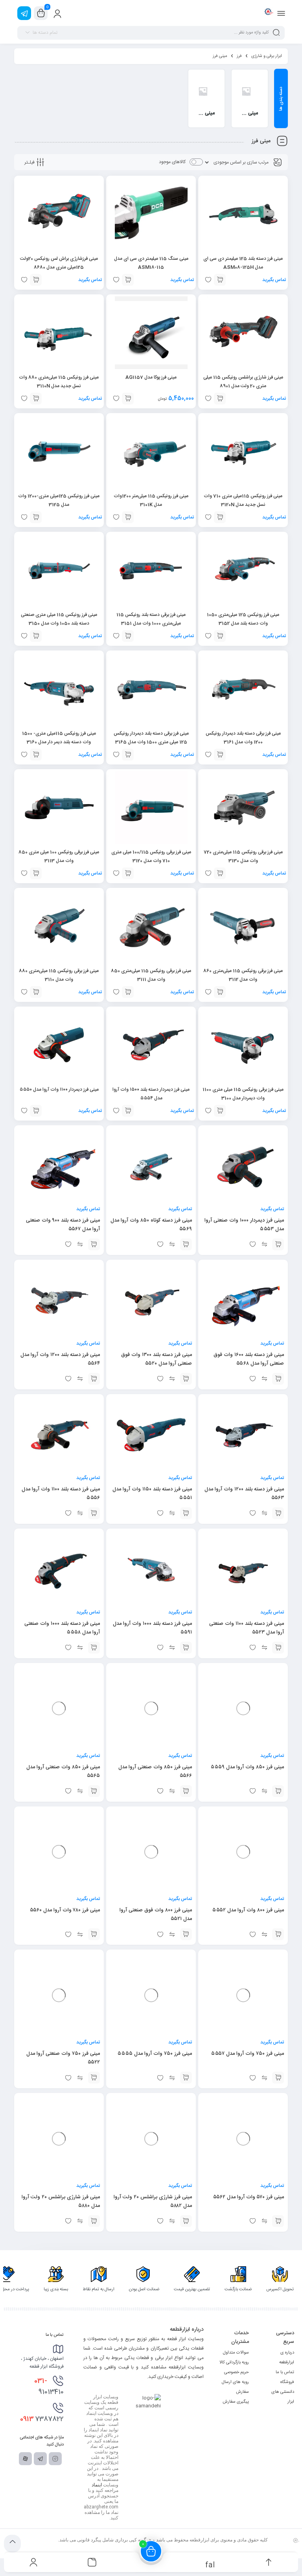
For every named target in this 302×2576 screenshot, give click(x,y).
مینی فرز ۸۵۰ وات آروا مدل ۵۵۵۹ (247, 1758)
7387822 (42, 2419)
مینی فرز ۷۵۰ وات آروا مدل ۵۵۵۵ (155, 2054)
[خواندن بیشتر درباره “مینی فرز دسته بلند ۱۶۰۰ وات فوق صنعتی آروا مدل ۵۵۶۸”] (278, 1379)
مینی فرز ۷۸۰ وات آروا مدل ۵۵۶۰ (65, 1910)
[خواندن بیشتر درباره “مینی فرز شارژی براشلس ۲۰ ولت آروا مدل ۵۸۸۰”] (94, 2221)
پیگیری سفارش (236, 2402)
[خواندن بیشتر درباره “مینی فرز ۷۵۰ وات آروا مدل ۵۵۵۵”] (186, 2078)
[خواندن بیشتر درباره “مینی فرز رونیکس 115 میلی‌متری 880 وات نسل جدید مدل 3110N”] (36, 399)
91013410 (49, 2387)
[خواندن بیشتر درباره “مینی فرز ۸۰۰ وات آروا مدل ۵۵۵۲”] (278, 1934)
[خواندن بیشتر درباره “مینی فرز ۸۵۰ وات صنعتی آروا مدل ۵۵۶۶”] (186, 1791)
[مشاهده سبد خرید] (41, 13)
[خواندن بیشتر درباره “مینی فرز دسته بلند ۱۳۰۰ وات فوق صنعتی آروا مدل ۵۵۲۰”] (186, 1379)
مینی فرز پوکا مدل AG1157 (151, 377)
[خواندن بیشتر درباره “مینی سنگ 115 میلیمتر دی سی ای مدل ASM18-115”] (128, 280)
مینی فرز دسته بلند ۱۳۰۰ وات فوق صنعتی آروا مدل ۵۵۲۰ (157, 1359)
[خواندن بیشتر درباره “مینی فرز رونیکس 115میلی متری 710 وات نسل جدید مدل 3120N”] (220, 517)
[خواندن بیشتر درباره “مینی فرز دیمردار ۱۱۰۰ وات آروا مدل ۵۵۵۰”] (36, 1111)
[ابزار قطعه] (268, 13)
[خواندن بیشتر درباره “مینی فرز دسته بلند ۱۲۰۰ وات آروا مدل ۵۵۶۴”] (94, 1379)
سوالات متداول (236, 2353)
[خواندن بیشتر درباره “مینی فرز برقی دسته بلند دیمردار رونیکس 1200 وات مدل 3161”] (220, 755)
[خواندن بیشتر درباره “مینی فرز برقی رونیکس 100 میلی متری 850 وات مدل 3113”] (36, 873)
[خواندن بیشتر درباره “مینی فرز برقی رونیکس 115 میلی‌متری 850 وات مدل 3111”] (128, 992)
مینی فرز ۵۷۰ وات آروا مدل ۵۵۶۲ (248, 2197)
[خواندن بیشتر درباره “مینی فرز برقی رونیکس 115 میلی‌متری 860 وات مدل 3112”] (220, 992)
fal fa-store (210, 2564)
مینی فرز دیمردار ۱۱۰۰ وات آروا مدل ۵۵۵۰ (59, 1090)
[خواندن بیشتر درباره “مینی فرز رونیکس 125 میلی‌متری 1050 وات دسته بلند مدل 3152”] (220, 636)
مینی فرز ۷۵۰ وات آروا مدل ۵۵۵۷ (247, 2054)
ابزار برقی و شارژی (267, 56)
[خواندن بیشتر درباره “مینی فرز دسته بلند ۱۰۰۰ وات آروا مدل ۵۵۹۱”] (186, 1648)
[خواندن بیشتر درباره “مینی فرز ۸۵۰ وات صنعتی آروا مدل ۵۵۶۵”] (94, 1791)
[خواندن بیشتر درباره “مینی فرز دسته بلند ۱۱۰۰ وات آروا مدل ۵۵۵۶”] (94, 1513)
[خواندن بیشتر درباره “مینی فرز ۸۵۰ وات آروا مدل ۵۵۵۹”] (278, 1782)
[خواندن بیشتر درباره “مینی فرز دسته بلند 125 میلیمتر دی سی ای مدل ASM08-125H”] (220, 280)
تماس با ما (285, 2372)
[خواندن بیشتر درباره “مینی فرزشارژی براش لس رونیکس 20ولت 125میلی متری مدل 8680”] (36, 280)
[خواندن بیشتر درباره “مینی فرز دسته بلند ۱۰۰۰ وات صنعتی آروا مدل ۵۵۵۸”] (94, 1648)
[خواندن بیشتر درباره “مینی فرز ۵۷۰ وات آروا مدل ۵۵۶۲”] (278, 2221)
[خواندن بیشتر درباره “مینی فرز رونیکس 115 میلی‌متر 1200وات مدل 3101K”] (128, 517)
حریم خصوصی (237, 2372)
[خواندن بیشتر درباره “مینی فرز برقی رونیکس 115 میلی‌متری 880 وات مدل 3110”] (36, 992)
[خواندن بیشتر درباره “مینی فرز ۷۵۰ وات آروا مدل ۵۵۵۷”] (278, 2078)
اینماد (97, 2485)
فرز (239, 56)
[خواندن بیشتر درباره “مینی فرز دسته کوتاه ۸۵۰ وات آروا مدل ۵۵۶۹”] (186, 1244)
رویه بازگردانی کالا (234, 2363)
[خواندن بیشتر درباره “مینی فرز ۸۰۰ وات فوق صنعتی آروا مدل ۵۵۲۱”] (186, 1934)
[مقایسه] (264, 1244)
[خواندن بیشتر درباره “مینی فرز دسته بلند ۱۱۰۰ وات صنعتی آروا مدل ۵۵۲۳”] (278, 1648)
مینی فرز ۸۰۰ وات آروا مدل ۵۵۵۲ (248, 1910)
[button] (128, 399)
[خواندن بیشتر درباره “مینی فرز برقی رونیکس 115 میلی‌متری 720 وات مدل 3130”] (220, 873)
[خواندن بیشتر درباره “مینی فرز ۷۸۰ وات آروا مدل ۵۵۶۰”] (94, 1934)
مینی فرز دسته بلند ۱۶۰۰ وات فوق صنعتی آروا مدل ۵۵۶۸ (249, 1359)
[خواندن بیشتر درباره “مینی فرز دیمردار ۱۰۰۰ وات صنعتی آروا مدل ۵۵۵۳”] (278, 1244)
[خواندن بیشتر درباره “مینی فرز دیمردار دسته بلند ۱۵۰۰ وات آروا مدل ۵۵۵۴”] (128, 1111)
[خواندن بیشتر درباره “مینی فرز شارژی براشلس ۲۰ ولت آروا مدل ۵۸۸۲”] (186, 2221)
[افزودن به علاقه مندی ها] (252, 1244)
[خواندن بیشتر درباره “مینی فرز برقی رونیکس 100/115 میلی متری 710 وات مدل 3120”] (128, 873)
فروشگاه (287, 2382)
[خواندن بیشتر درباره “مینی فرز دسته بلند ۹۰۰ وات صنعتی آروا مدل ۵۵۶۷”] (94, 1244)
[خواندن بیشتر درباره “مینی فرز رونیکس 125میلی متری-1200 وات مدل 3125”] (36, 517)
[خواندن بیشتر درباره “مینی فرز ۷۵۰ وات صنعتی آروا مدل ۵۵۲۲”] (94, 2078)
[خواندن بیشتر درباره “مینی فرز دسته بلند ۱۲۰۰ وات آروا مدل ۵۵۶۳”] (278, 1513)
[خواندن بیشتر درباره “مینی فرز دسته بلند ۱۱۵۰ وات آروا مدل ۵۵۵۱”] (186, 1513)
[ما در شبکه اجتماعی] (24, 13)
